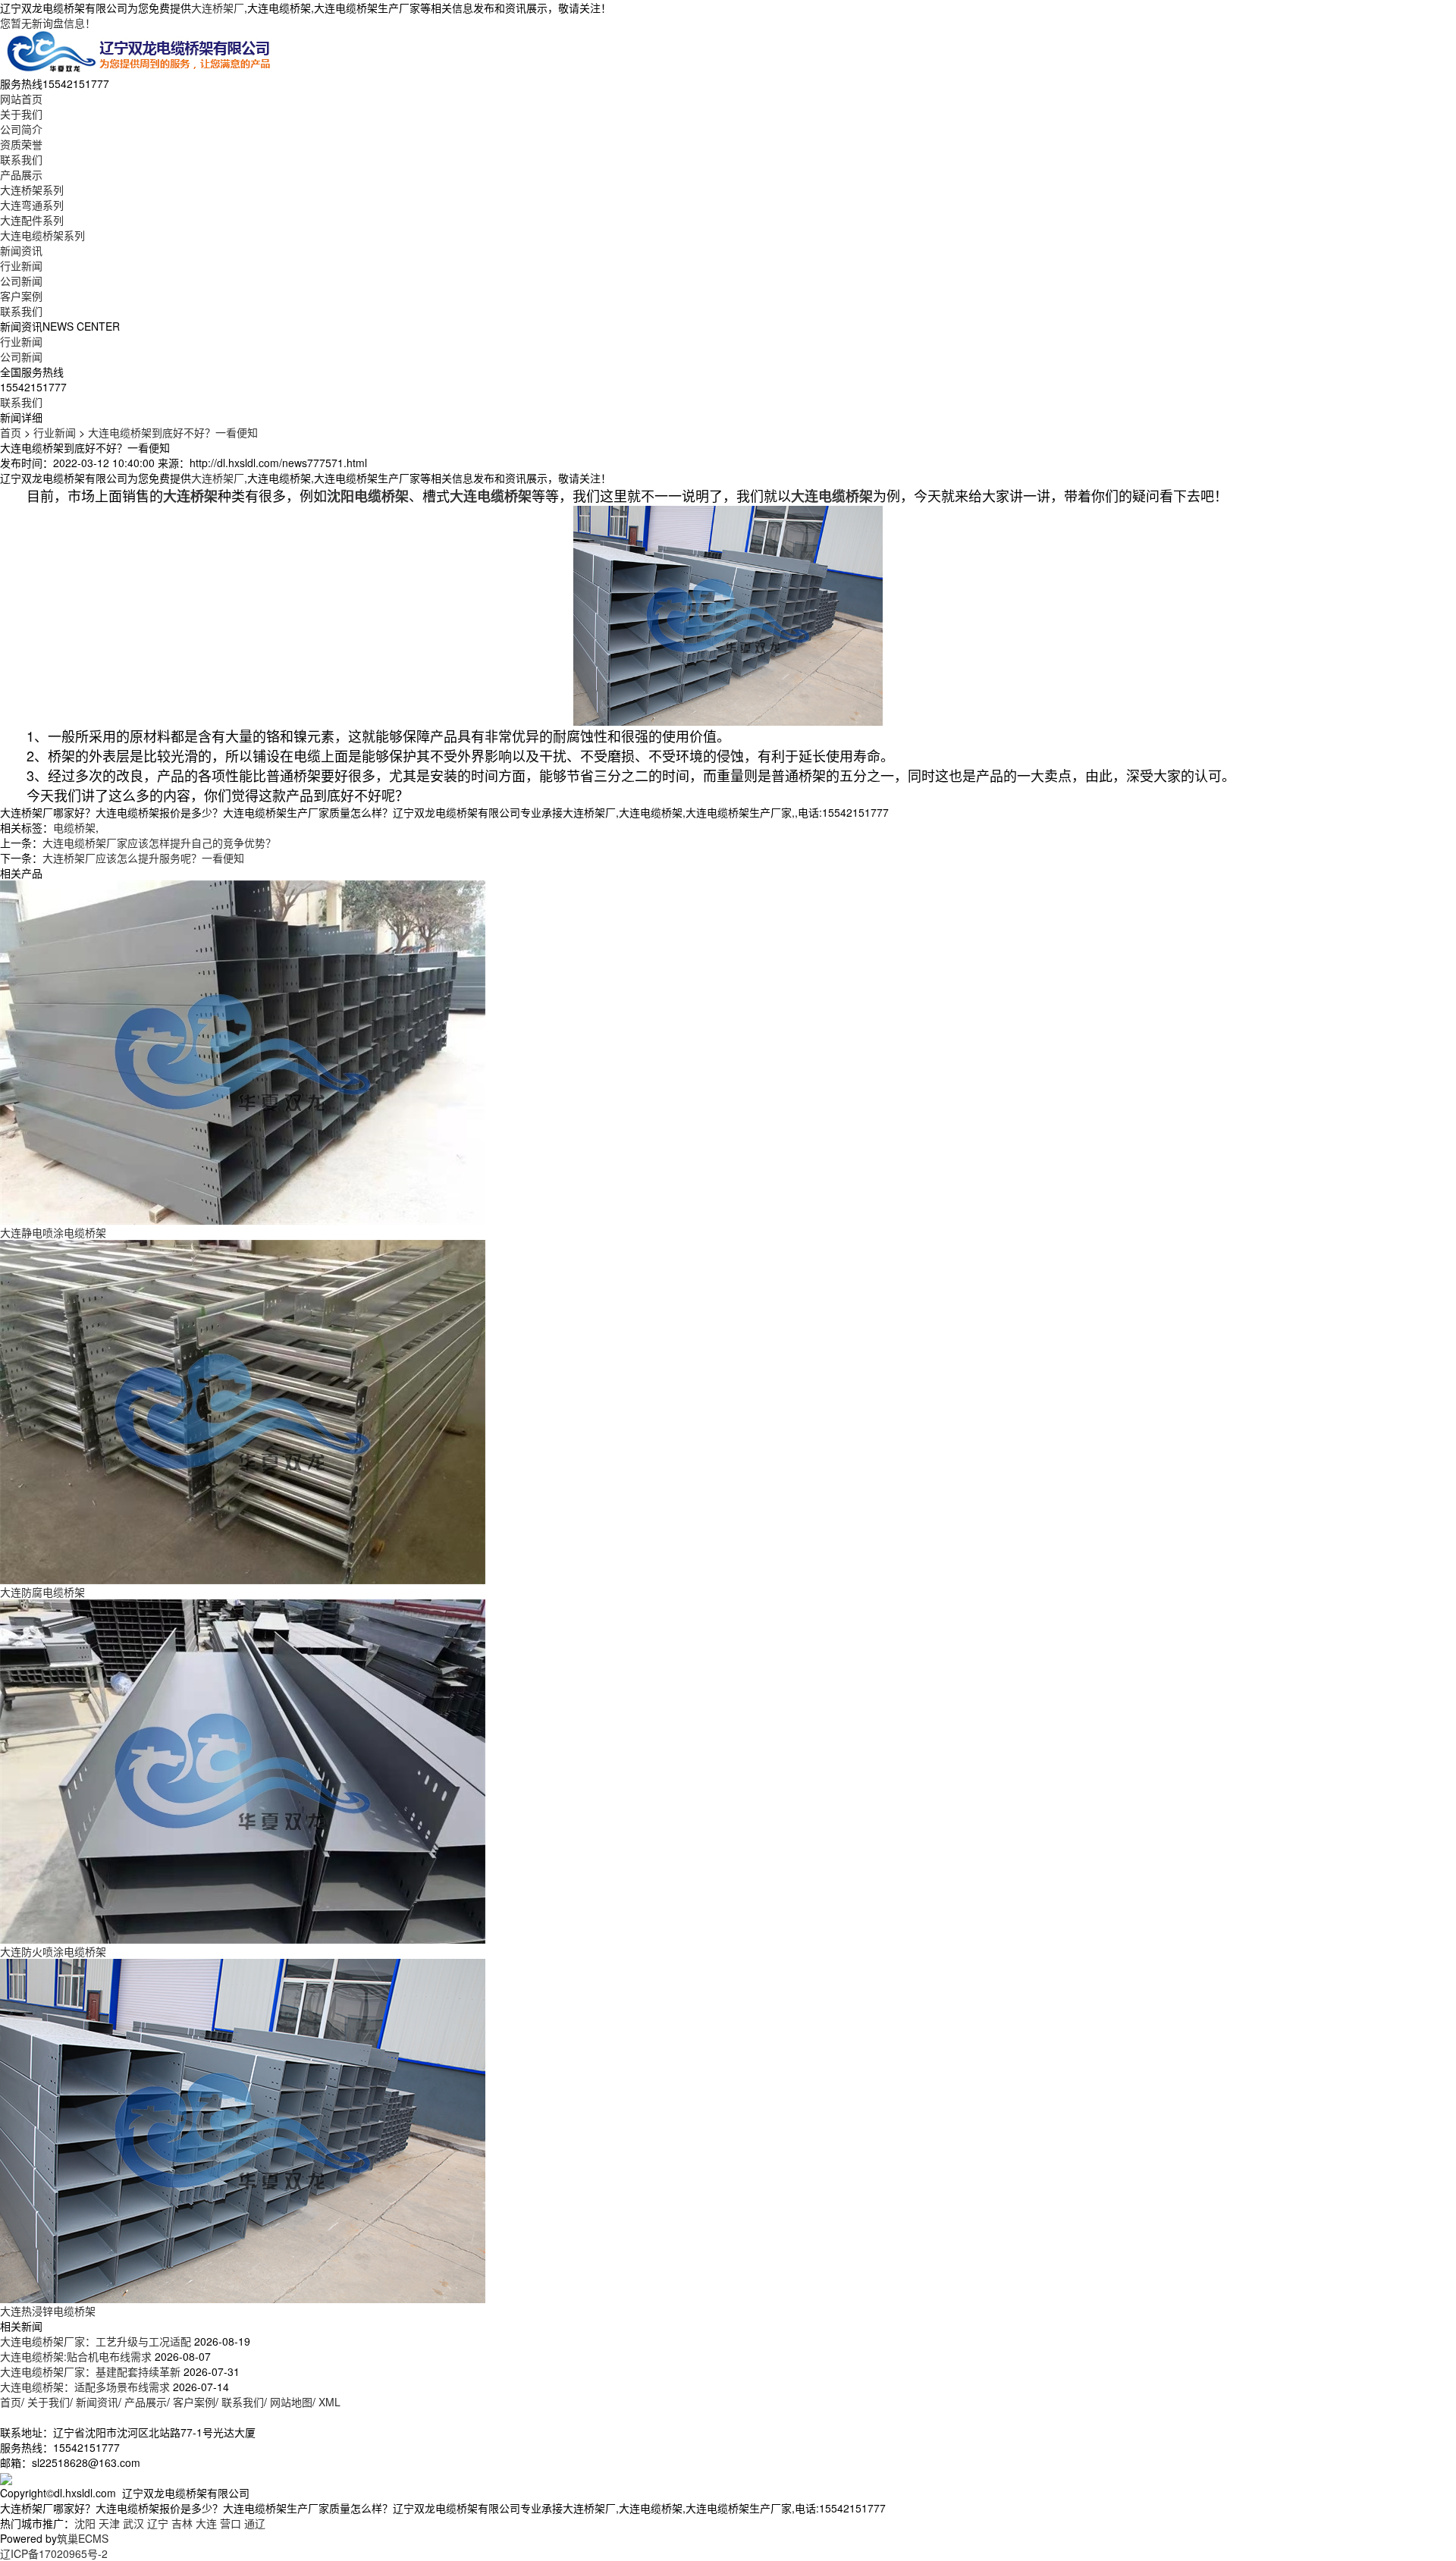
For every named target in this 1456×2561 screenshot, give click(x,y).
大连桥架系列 (32, 190)
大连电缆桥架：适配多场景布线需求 (85, 2387)
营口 (231, 2523)
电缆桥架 (74, 827)
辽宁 (158, 2523)
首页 (11, 432)
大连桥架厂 (218, 8)
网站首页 (21, 99)
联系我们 (21, 159)
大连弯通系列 (32, 205)
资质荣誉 (21, 144)
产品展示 (21, 174)
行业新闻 (21, 265)
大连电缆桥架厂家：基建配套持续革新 (90, 2371)
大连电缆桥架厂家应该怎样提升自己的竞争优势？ (159, 843)
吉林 (182, 2523)
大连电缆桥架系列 (42, 235)
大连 (206, 2523)
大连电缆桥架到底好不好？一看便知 (173, 432)
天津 (109, 2523)
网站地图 (291, 2402)
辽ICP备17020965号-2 (54, 2553)
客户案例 (21, 296)
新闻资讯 (21, 250)
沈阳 (85, 2523)
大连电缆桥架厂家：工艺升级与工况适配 (96, 2341)
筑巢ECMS (83, 2538)
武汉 (133, 2523)
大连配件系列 (32, 220)
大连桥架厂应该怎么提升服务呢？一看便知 (143, 858)
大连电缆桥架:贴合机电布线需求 (76, 2356)
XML (329, 2402)
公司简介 (21, 129)
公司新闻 (21, 281)
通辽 (255, 2523)
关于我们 (21, 114)
